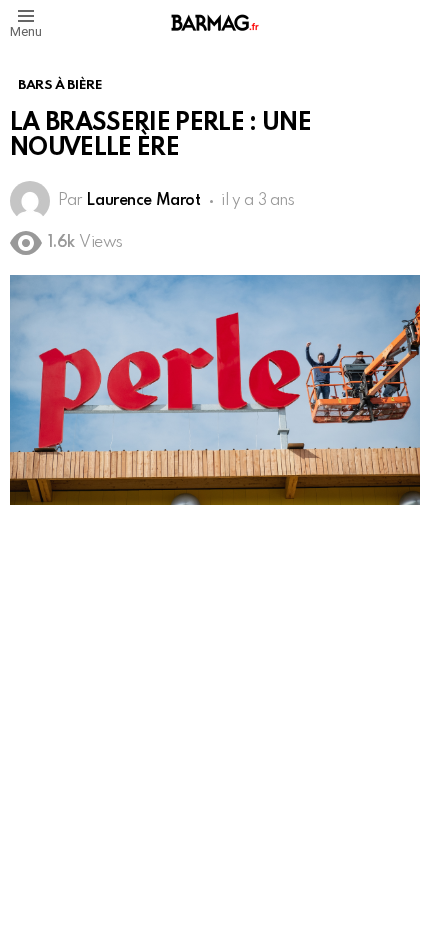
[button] (26, 22)
